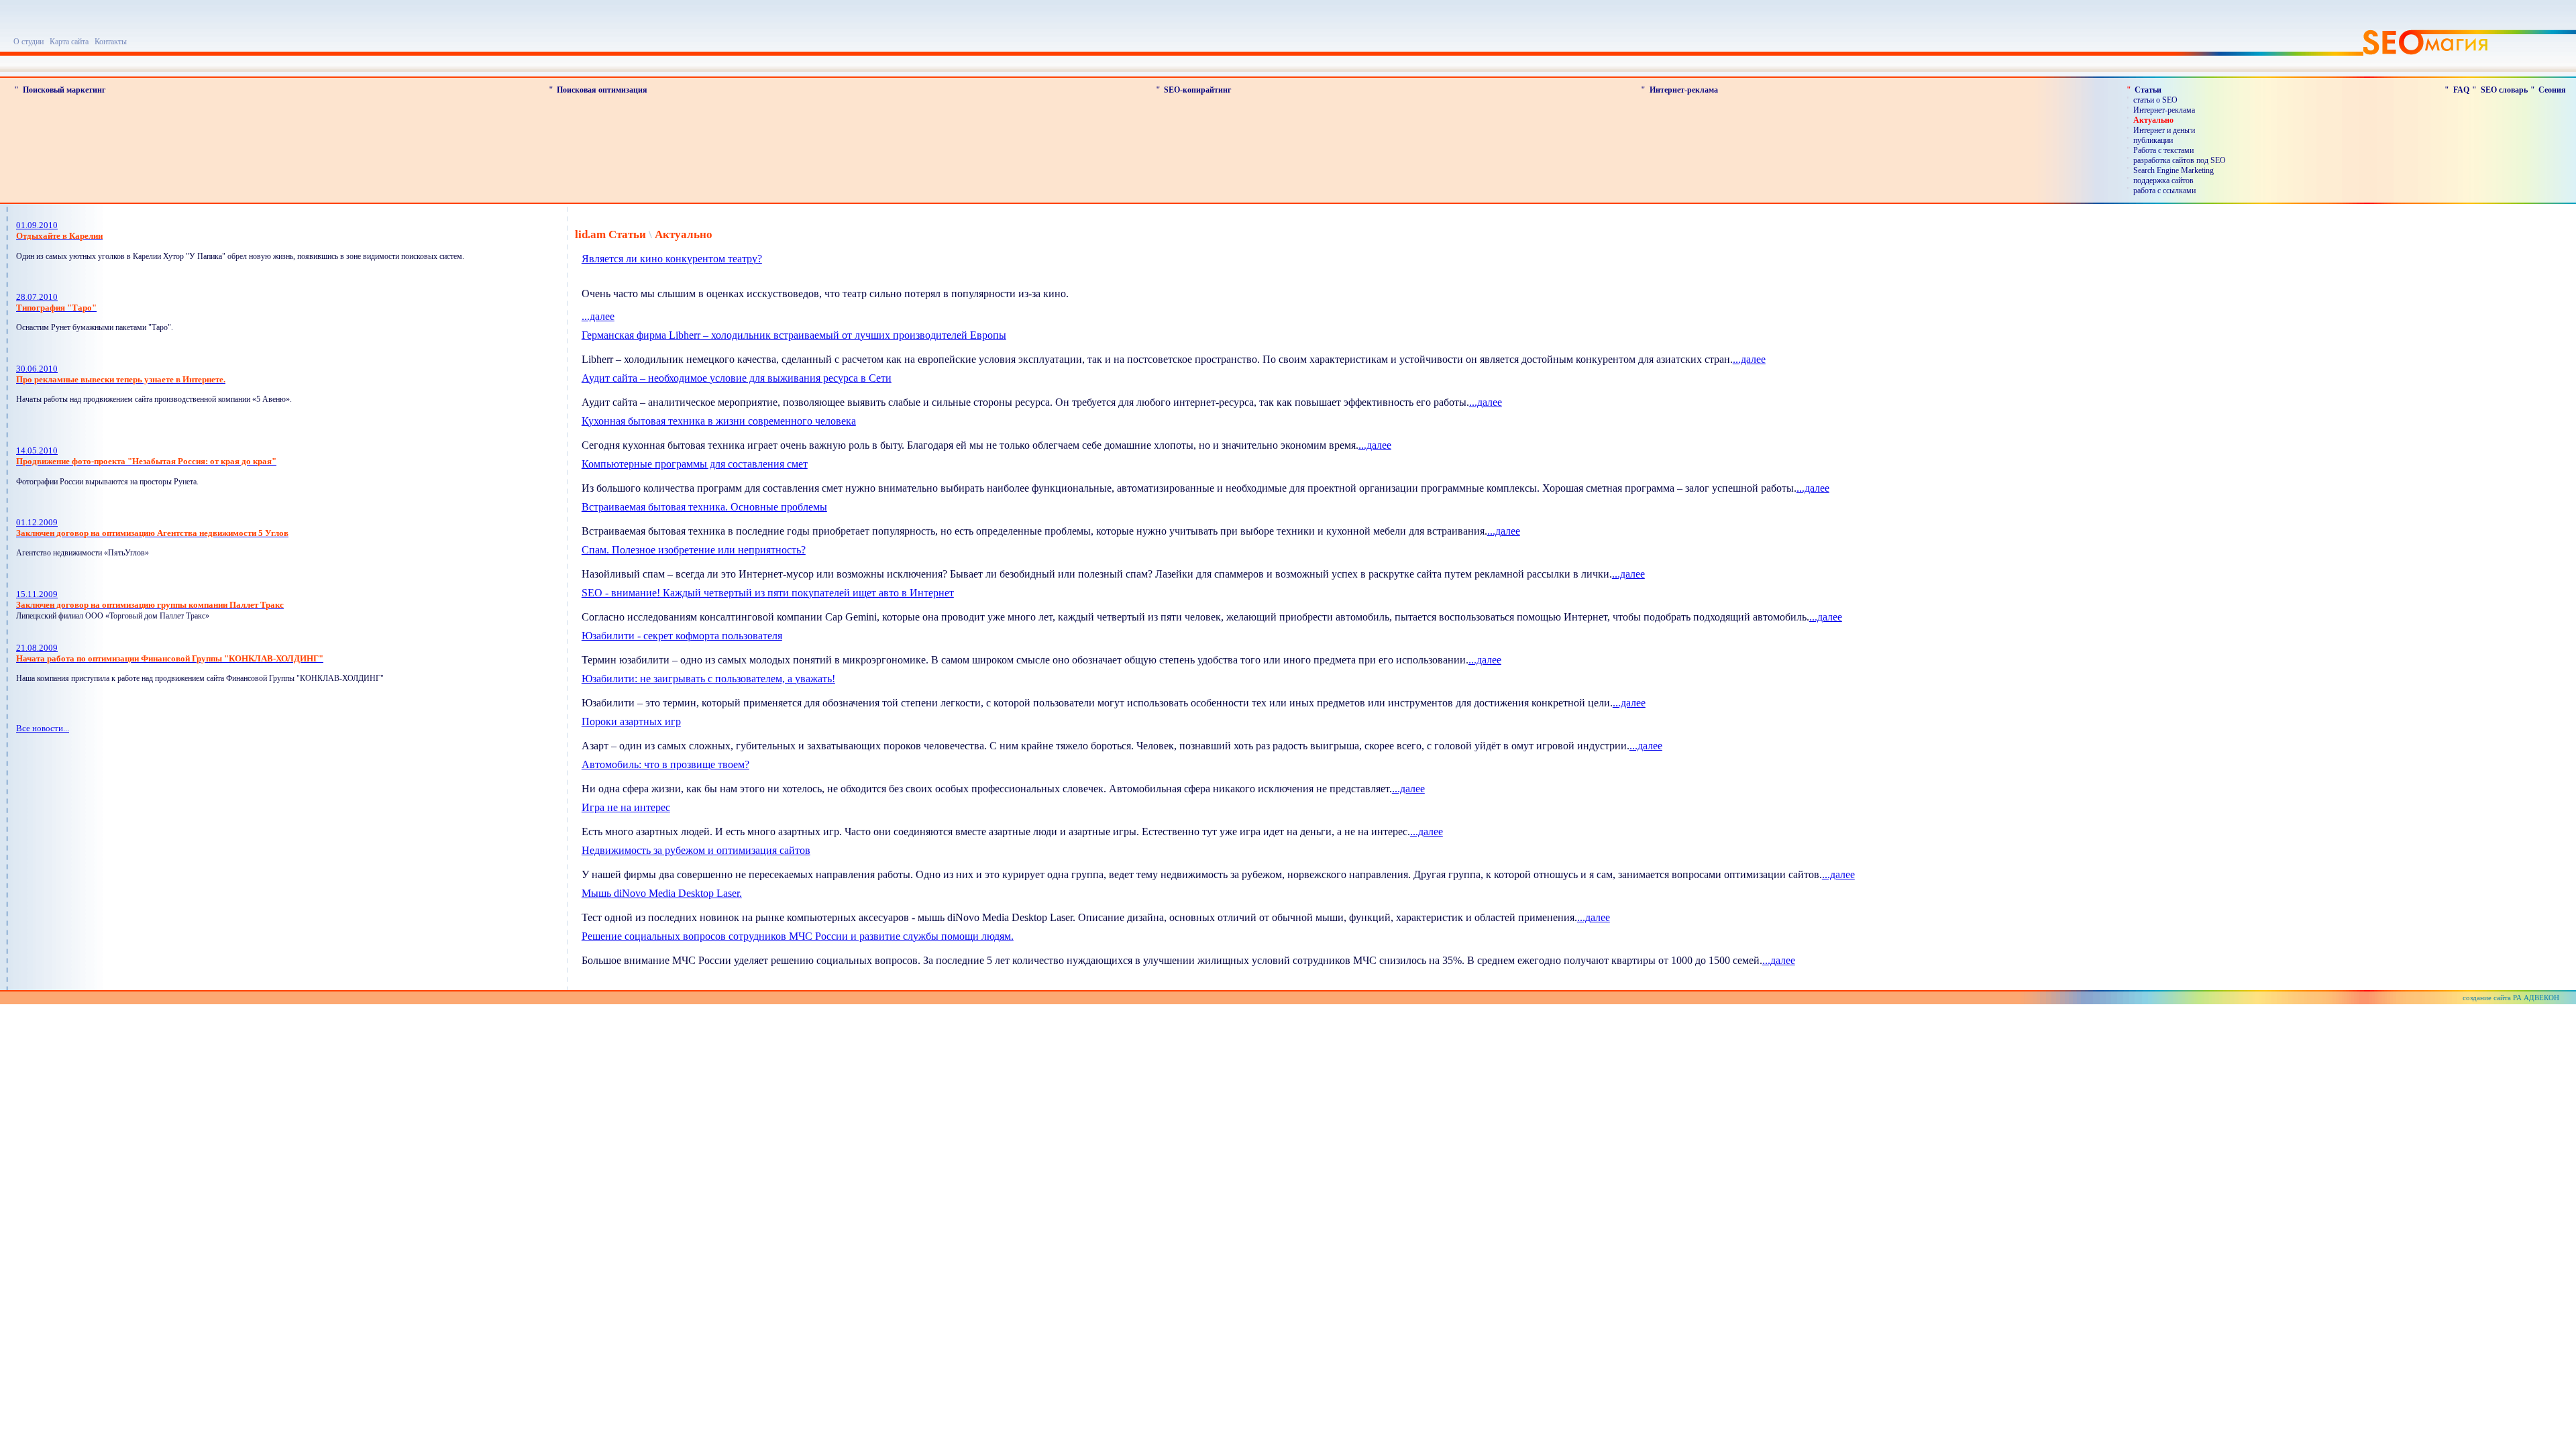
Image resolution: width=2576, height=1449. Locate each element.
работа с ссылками (2164, 191)
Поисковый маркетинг (64, 90)
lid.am (590, 234)
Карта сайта (69, 42)
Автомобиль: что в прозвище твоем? (665, 764)
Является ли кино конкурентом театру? (672, 259)
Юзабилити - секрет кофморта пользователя (682, 636)
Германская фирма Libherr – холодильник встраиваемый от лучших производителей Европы (794, 335)
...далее (598, 316)
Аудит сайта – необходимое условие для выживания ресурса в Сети (737, 378)
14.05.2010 (146, 456)
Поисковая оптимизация (602, 90)
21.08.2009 (170, 653)
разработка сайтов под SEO (2180, 160)
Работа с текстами (2163, 150)
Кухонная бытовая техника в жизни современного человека (719, 421)
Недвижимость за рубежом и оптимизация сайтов (696, 850)
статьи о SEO (2155, 100)
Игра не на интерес (626, 807)
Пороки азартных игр (631, 721)
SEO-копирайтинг (1197, 90)
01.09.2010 (59, 230)
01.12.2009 (152, 528)
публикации (2153, 140)
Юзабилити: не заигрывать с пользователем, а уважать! (708, 679)
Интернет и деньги (2164, 130)
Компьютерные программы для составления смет (695, 464)
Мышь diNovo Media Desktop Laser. (662, 893)
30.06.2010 (121, 374)
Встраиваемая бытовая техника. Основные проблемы (704, 507)
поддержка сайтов (2163, 180)
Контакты (111, 42)
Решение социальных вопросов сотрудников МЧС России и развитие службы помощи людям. (798, 936)
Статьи (2148, 90)
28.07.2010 (56, 302)
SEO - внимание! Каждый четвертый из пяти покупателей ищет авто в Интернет (768, 593)
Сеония (2552, 90)
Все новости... (43, 728)
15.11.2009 (150, 599)
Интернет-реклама (1684, 90)
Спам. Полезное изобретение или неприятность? (694, 550)
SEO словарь (2504, 90)
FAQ (2461, 90)
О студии (29, 42)
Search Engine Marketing (2173, 170)
